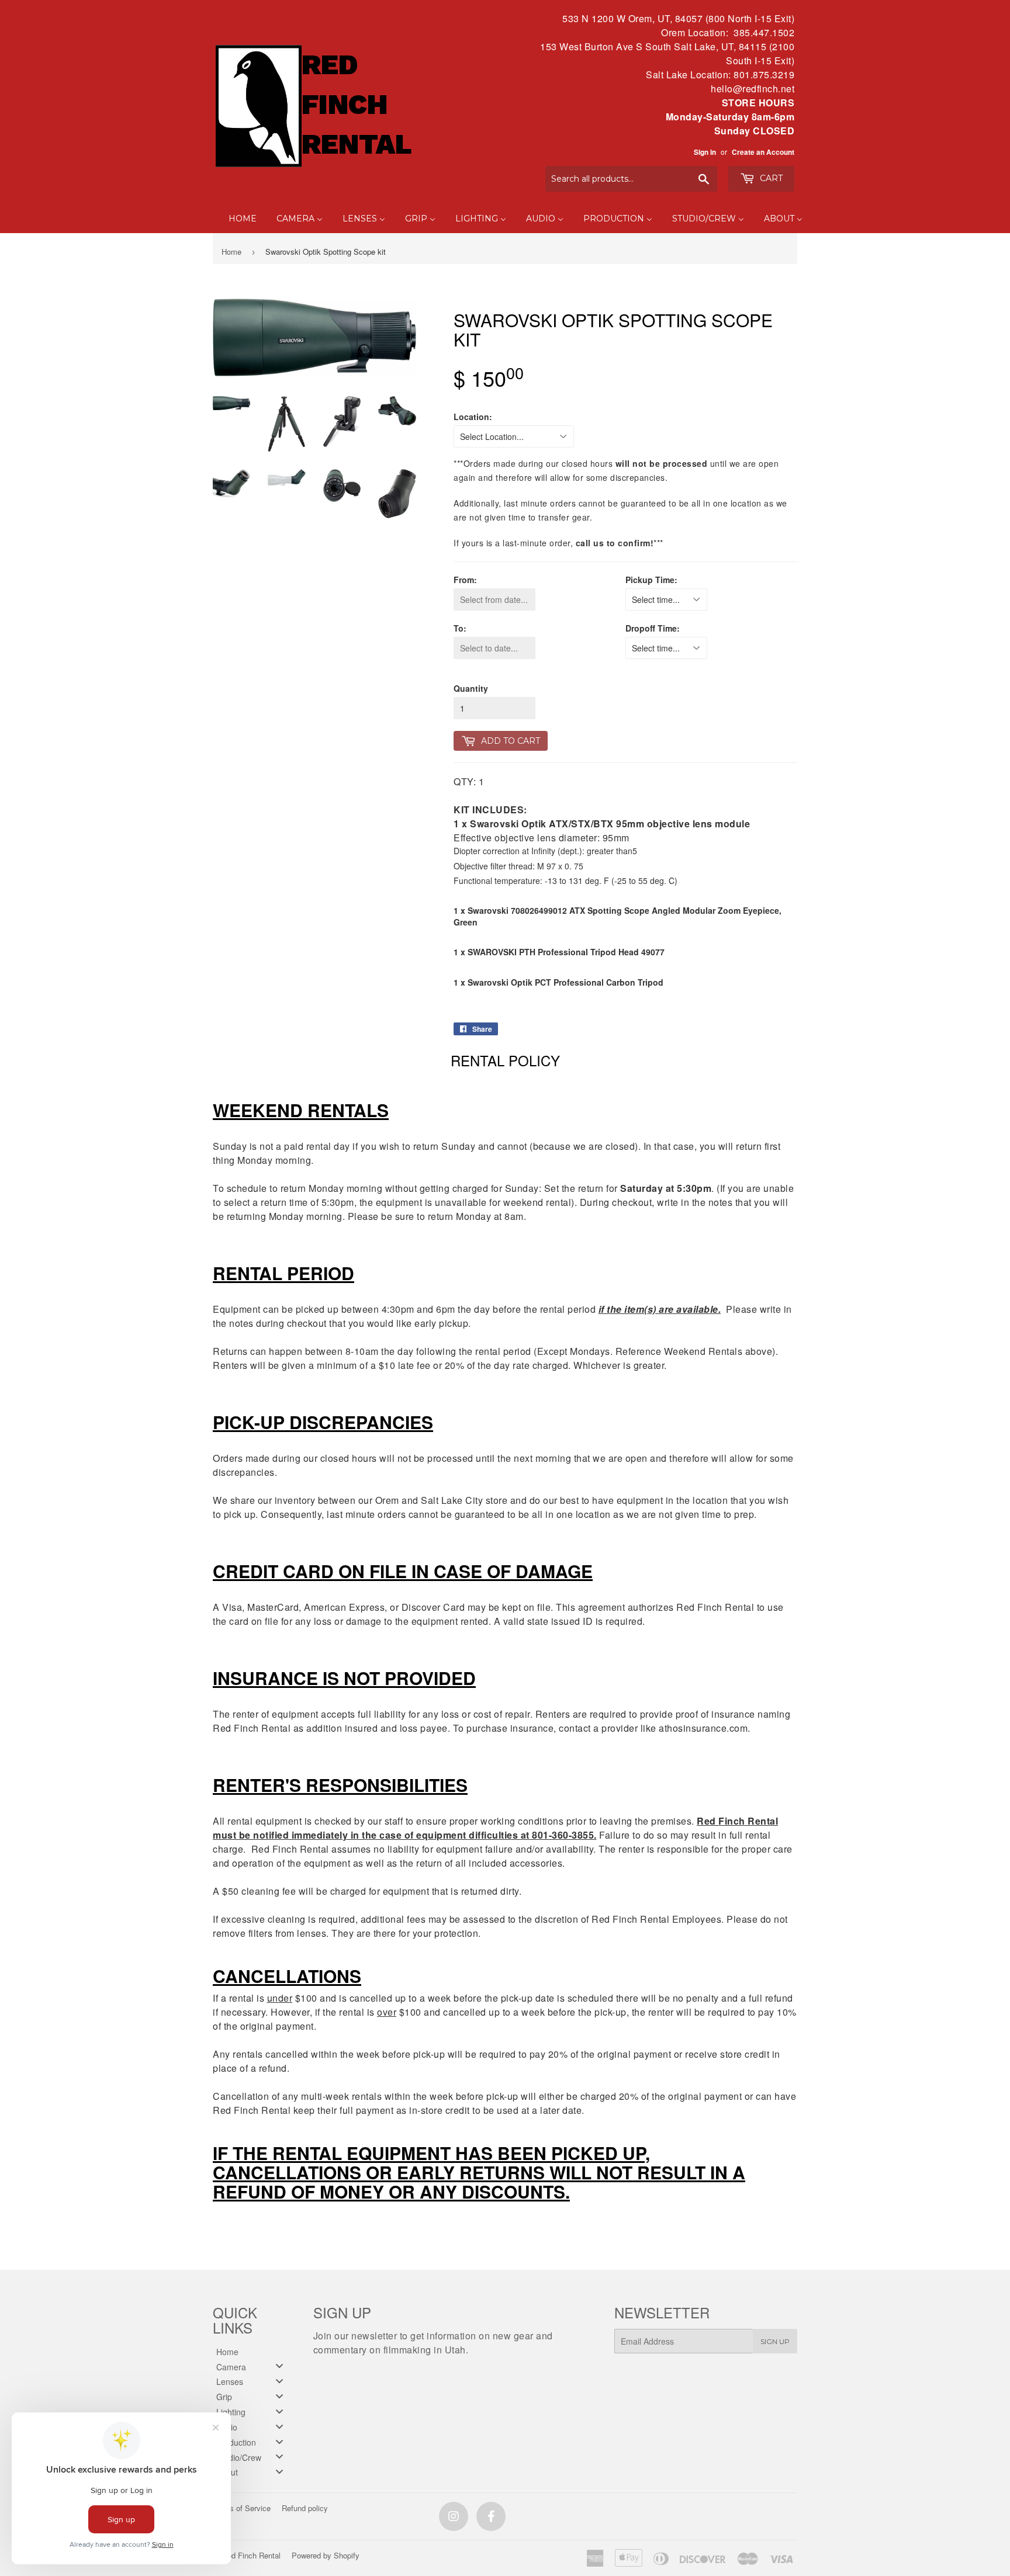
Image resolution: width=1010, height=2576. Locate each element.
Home (231, 252)
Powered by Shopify (326, 2555)
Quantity (471, 688)
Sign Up (775, 2341)
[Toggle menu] (279, 2366)
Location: (473, 417)
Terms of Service (242, 2508)
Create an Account (763, 152)
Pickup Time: (651, 580)
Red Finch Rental (251, 2555)
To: (460, 628)
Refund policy (305, 2508)
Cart (770, 178)
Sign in (705, 152)
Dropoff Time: (653, 628)
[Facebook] (491, 2516)
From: (465, 580)
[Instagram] (454, 2516)
